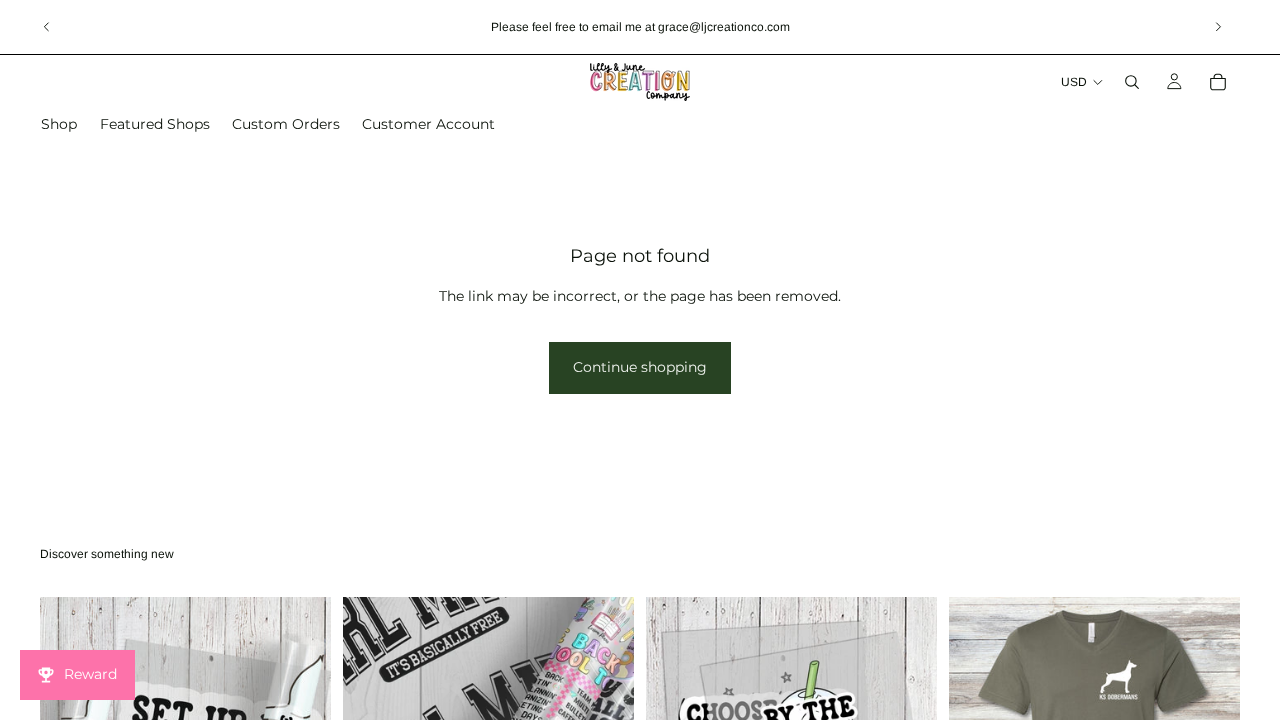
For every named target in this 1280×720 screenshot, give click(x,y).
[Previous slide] (47, 27)
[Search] (1132, 82)
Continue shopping (640, 367)
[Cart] (1218, 82)
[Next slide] (1218, 27)
